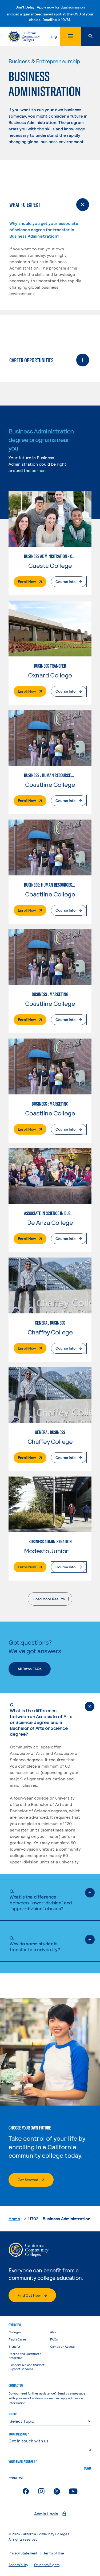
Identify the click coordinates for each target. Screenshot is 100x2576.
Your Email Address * (23, 2462)
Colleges (15, 2332)
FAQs (54, 2339)
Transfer (15, 2346)
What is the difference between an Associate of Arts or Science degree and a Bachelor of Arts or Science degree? (41, 1719)
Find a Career (18, 2339)
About (55, 2332)
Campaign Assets (62, 2346)
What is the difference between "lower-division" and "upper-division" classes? (41, 1900)
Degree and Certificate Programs (25, 2356)
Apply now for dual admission (61, 7)
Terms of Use (54, 2553)
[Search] (91, 36)
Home (14, 2219)
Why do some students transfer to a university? (35, 1944)
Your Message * (19, 2434)
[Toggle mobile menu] (71, 36)
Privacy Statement (23, 2553)
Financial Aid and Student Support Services (27, 2367)
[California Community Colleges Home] (24, 36)
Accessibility (18, 2565)
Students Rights (47, 2565)
